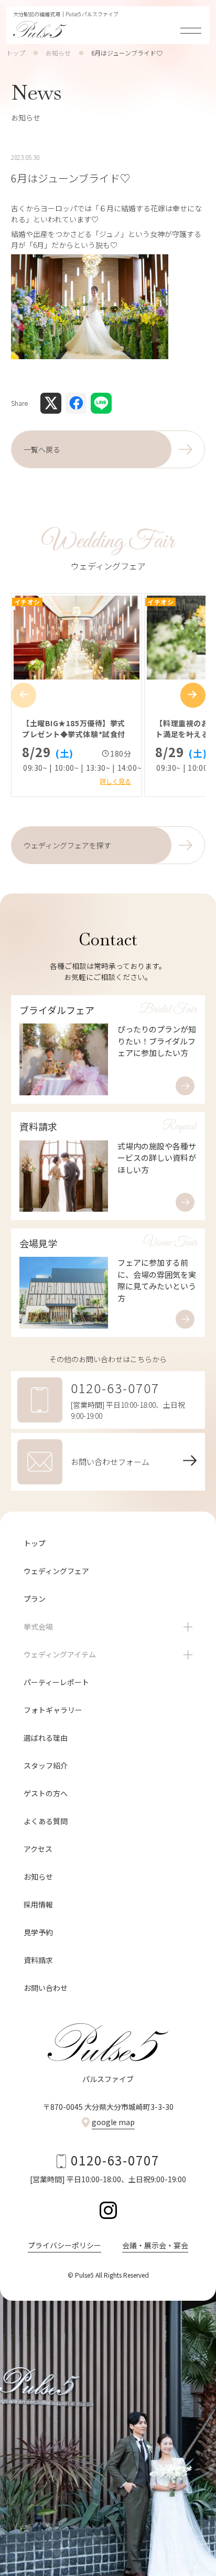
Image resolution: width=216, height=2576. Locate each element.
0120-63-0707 (115, 2160)
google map (113, 2122)
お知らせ (58, 53)
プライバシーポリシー (64, 2245)
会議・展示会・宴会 (155, 2245)
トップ (16, 53)
